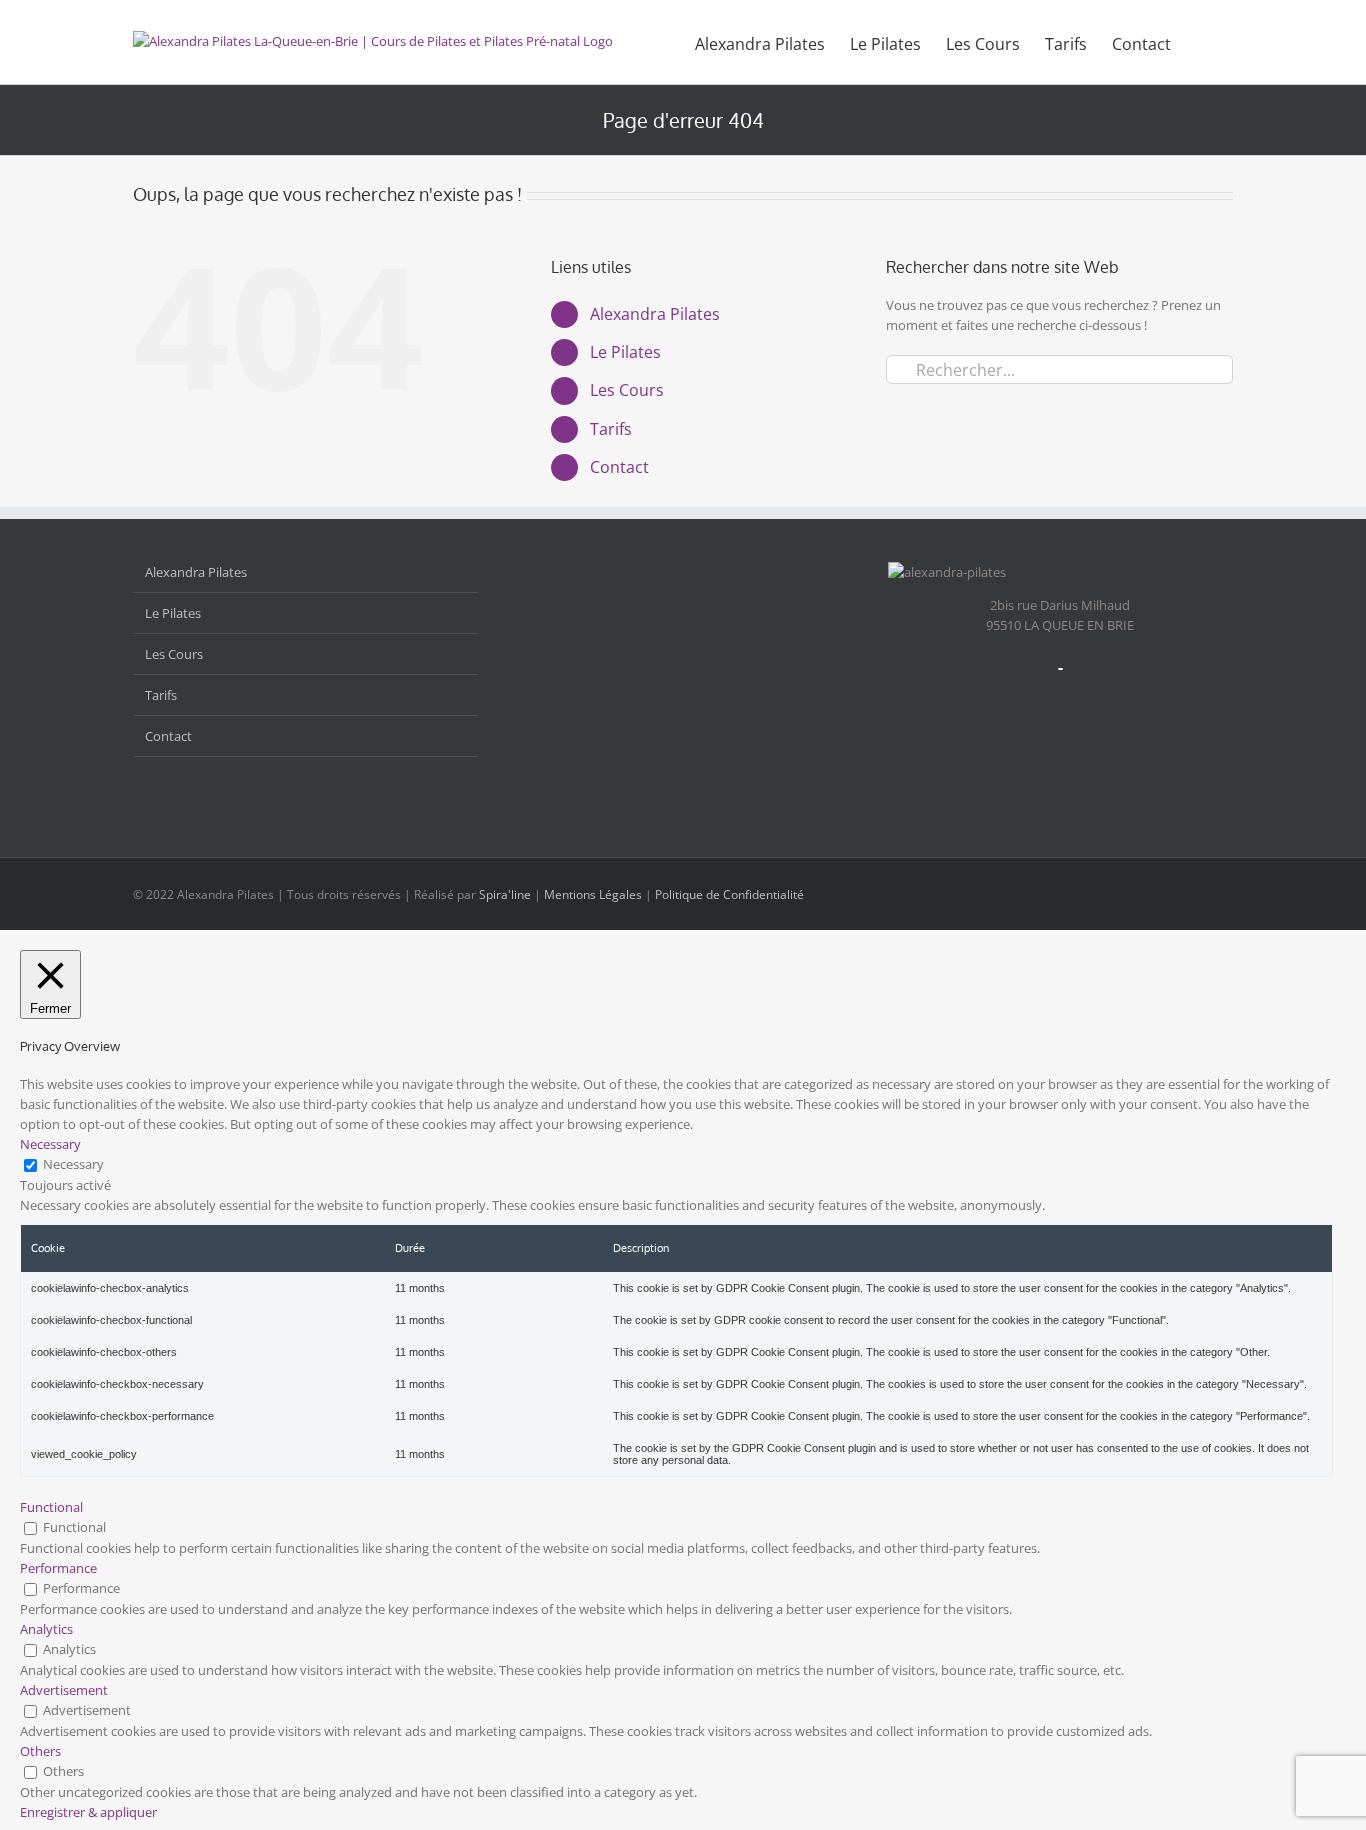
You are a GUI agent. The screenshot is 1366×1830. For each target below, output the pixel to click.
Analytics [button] (46, 1629)
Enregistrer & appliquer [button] (88, 1812)
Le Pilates (625, 352)
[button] (1202, 42)
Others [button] (40, 1751)
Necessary (73, 1164)
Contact (619, 467)
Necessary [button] (50, 1144)
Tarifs (611, 429)
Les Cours (627, 390)
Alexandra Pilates (655, 314)
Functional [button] (51, 1507)
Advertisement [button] (64, 1690)
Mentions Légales (593, 894)
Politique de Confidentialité (729, 894)
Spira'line (505, 894)
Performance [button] (58, 1568)
